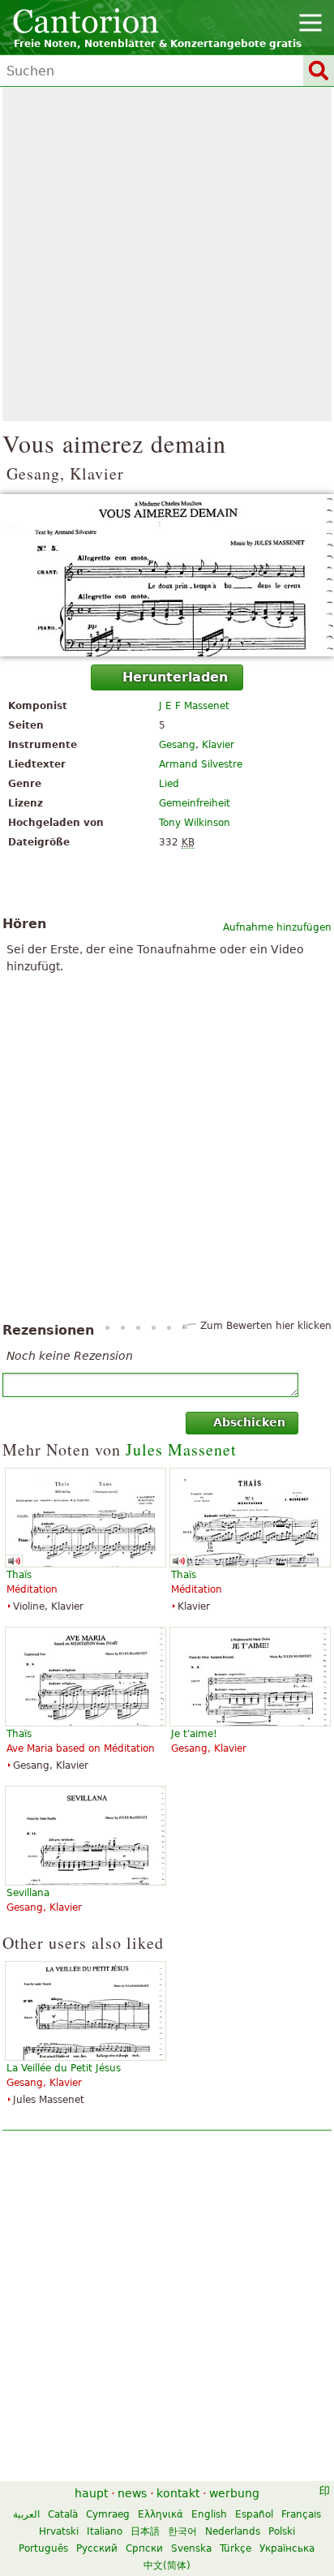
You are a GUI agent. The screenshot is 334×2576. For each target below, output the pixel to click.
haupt (91, 2493)
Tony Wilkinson (195, 823)
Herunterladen (175, 677)
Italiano (105, 2531)
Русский (97, 2548)
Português (43, 2548)
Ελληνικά (161, 2514)
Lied (169, 784)
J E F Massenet (194, 706)
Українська (287, 2548)
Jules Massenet (181, 1449)
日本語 (145, 2531)
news (132, 2493)
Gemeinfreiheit (195, 803)
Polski (282, 2531)
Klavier (218, 745)
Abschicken (249, 1422)
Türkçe (236, 2548)
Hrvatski (59, 2531)
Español (254, 2514)
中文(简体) (167, 2565)
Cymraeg (108, 2514)
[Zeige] (167, 575)
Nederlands (233, 2531)
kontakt (178, 2493)
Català (63, 2514)
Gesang (177, 745)
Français (301, 2514)
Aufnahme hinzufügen (277, 927)
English (209, 2514)
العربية (26, 2514)
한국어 (182, 2531)
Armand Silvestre (201, 764)
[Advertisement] (167, 254)
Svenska (191, 2548)
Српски (144, 2548)
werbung (234, 2493)
